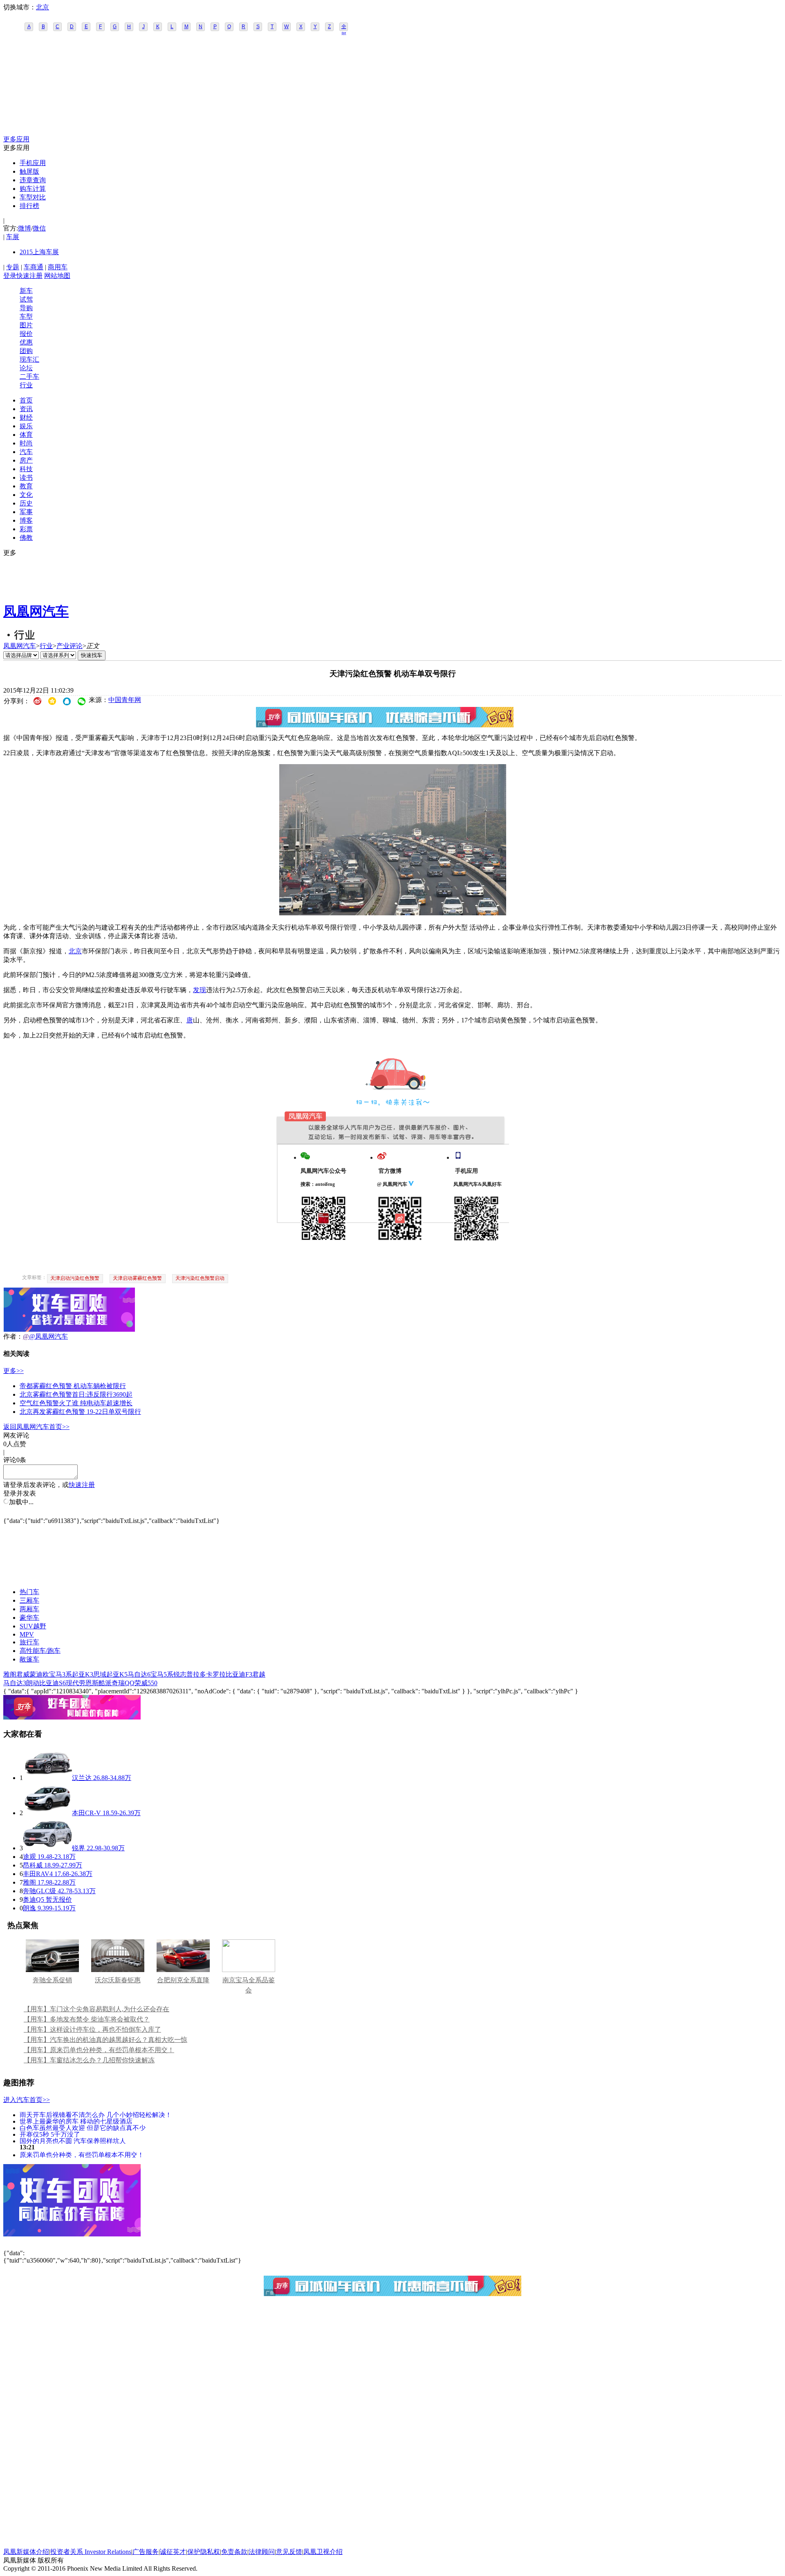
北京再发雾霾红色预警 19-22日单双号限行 (80, 1412)
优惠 (26, 342)
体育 (26, 435)
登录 (10, 276)
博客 (26, 520)
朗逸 (29, 1908)
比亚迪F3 (239, 1674)
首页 (26, 400)
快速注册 (29, 276)
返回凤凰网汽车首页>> (36, 1427)
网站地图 (57, 276)
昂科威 (33, 1865)
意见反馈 (289, 2552)
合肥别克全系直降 (183, 1980)
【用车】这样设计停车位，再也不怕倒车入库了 (92, 2029)
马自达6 (139, 1674)
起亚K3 (83, 1674)
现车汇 (29, 359)
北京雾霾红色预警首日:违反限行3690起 (76, 1394)
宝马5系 (162, 1674)
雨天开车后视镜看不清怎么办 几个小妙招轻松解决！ (96, 2114)
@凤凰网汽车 (48, 1336)
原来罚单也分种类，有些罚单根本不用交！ (82, 2154)
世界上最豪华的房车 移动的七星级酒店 (76, 2121)
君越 (259, 1674)
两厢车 (29, 1609)
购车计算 (33, 189)
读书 (26, 477)
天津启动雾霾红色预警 (137, 1278)
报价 (26, 334)
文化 (26, 495)
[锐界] (47, 1848)
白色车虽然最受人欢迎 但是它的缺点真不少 (83, 2128)
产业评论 (70, 646)
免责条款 (234, 2552)
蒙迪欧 (39, 1674)
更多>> (13, 1371)
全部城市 (344, 27)
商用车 (58, 267)
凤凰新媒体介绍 (26, 2552)
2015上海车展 (39, 252)
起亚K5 (117, 1674)
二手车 (29, 377)
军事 (26, 512)
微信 (39, 228)
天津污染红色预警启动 (200, 1278)
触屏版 (29, 171)
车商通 (34, 267)
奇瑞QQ (123, 1683)
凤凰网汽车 (36, 611)
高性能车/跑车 (40, 1651)
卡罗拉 (216, 1674)
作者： (13, 1336)
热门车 (29, 1592)
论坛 (26, 368)
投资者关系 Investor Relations (91, 2552)
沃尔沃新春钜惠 (118, 1980)
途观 (29, 1857)
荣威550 (146, 1683)
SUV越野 (33, 1626)
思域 (100, 1674)
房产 (26, 460)
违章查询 (33, 180)
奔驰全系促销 (52, 1980)
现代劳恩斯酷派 (89, 1683)
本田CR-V (86, 1813)
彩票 (26, 529)
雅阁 (10, 1674)
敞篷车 (29, 1659)
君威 (23, 1674)
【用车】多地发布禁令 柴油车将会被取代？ (87, 2019)
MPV (27, 1634)
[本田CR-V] (47, 1813)
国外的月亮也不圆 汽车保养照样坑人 (73, 2141)
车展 (13, 237)
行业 (26, 385)
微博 (25, 228)
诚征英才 (173, 2552)
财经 (26, 417)
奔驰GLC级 (39, 1891)
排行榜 (29, 206)
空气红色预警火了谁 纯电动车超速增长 (76, 1403)
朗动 (33, 1683)
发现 (200, 990)
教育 (26, 486)
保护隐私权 (204, 2552)
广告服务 (146, 2552)
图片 (26, 325)
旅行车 (29, 1642)
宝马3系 (61, 1674)
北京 (43, 7)
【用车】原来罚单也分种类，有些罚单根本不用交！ (99, 2050)
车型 (26, 316)
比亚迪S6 (53, 1683)
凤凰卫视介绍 (323, 2552)
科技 (26, 469)
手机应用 (33, 163)
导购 (26, 308)
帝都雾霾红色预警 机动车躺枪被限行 (73, 1386)
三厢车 (29, 1600)
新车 (26, 291)
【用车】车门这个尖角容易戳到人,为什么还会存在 (96, 2009)
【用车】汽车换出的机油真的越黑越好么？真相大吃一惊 (105, 2040)
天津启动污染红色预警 (75, 1278)
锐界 (78, 1848)
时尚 (26, 443)
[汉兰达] (47, 1778)
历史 (26, 503)
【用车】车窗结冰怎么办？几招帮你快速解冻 (89, 2060)
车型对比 (33, 197)
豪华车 (29, 1618)
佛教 (26, 538)
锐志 (180, 1674)
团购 (26, 351)
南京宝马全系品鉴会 (249, 1985)
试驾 (26, 299)
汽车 (26, 452)
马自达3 (15, 1683)
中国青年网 (125, 700)
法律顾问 (262, 2552)
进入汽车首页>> (27, 2100)
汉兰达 (82, 1778)
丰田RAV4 (38, 1874)
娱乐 (26, 426)
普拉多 (196, 1674)
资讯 (26, 409)
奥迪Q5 (34, 1900)
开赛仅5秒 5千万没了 (50, 2134)
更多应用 (16, 139)
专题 (13, 267)
